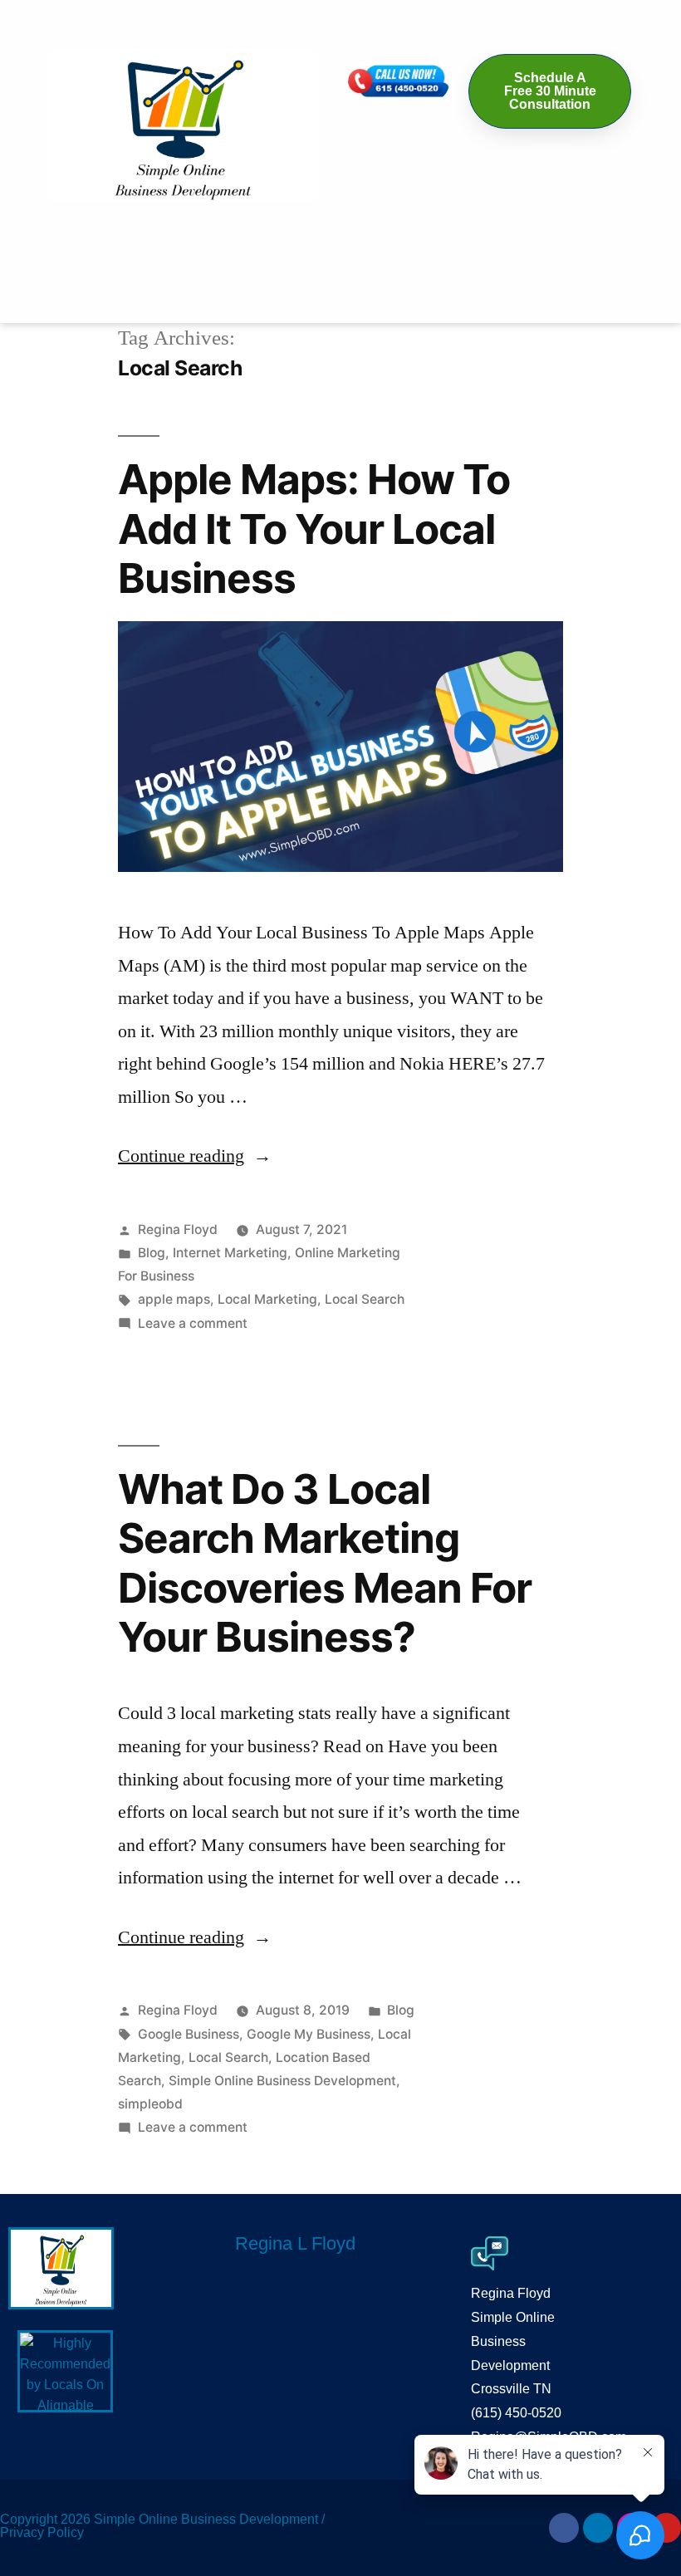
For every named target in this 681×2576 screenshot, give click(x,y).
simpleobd (150, 2104)
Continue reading (195, 1156)
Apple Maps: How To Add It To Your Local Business (314, 529)
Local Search (365, 1299)
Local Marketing (267, 1299)
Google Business (189, 2034)
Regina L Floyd (295, 2243)
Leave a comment (193, 1323)
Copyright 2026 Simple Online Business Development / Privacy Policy (162, 2526)
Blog (152, 1253)
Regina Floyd (178, 1229)
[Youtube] (666, 2528)
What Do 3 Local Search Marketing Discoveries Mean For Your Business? (325, 1563)
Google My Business (309, 2034)
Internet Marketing (230, 1253)
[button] (340, 225)
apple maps (174, 1299)
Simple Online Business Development (282, 2081)
